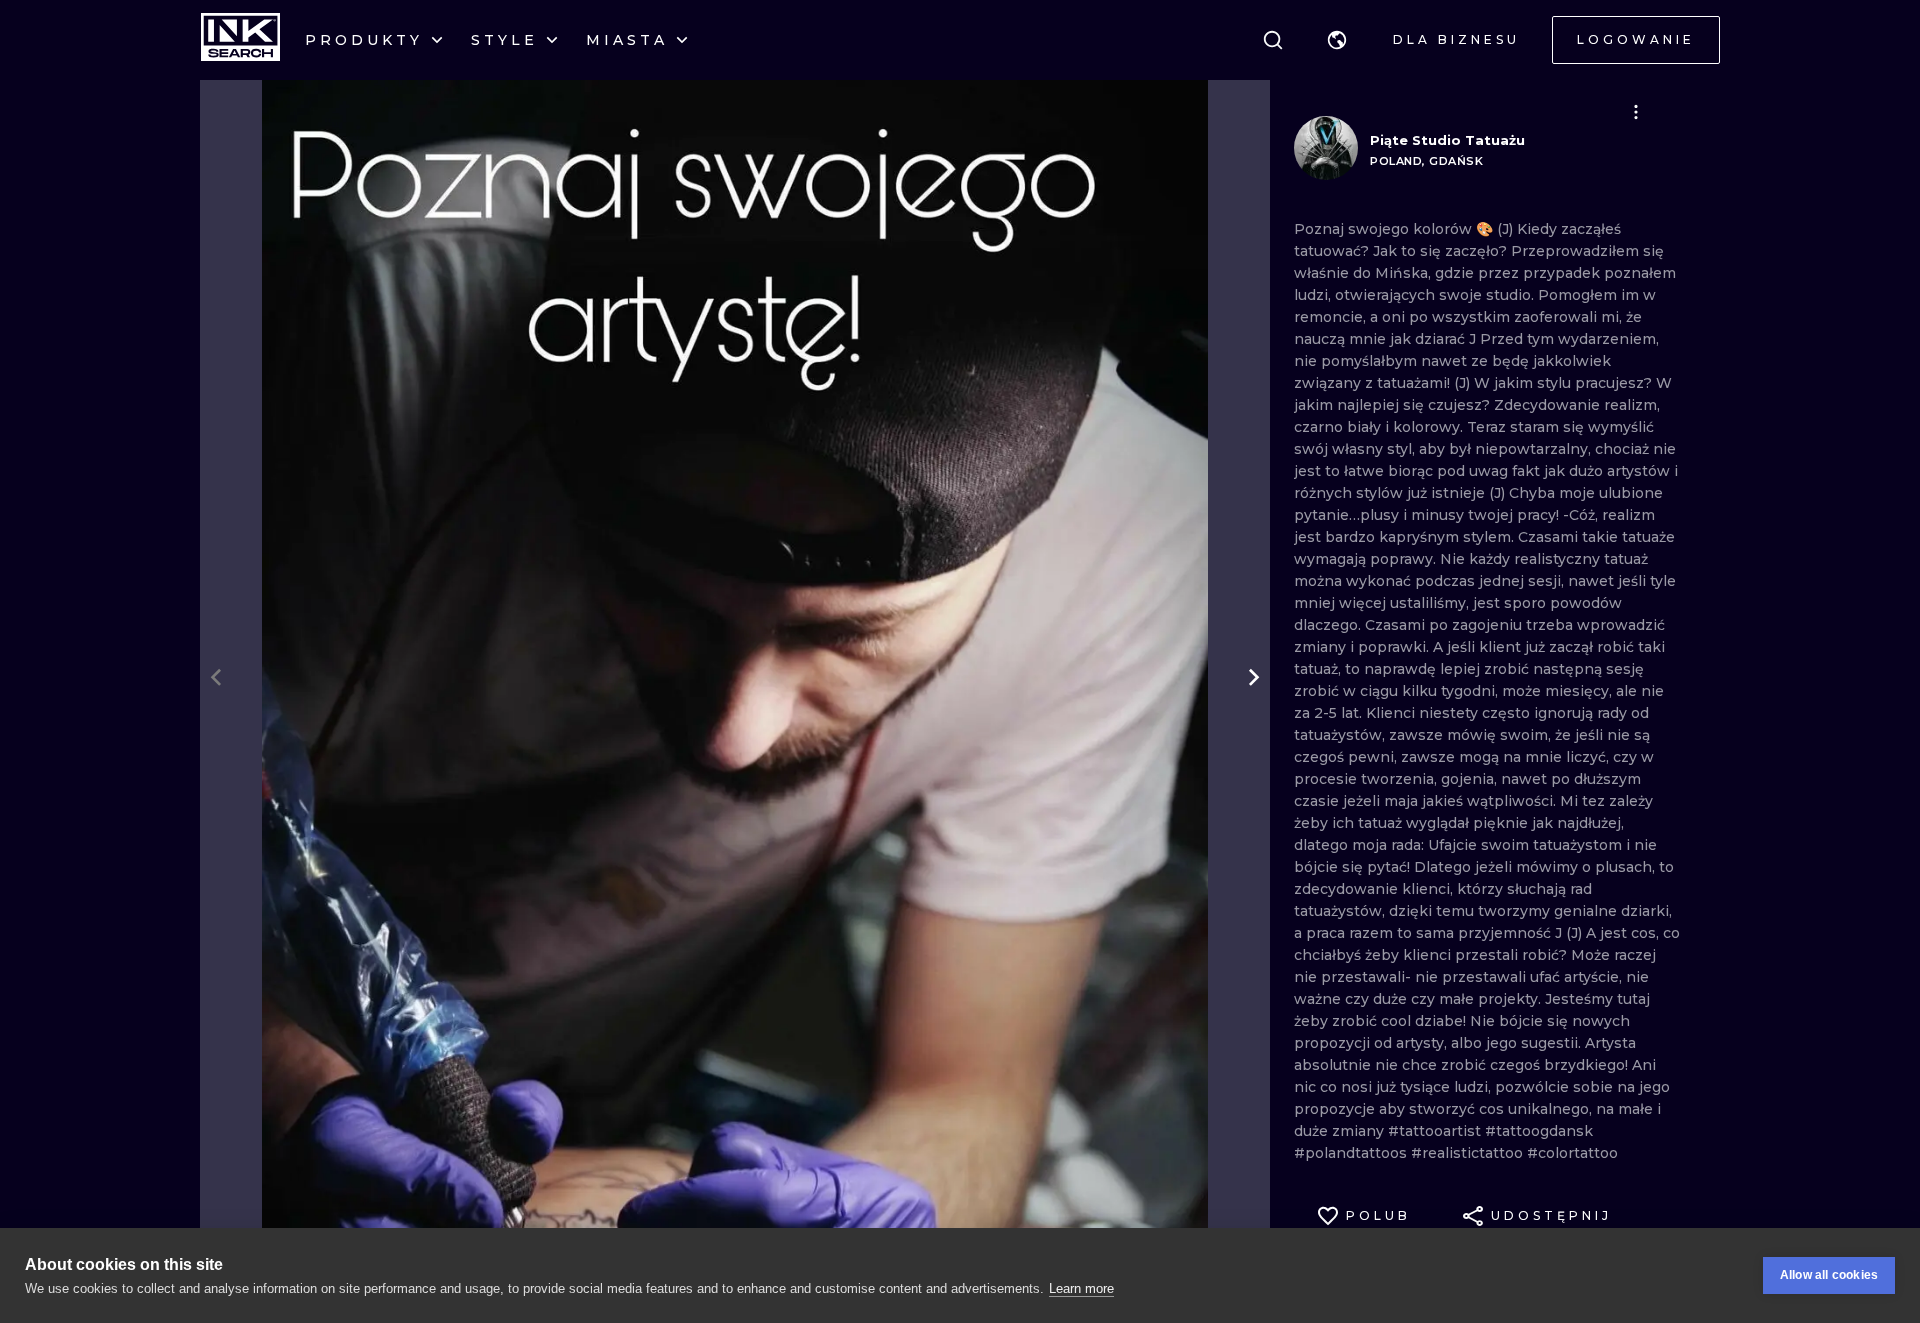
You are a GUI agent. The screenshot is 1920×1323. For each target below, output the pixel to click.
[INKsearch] (240, 40)
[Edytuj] (1636, 112)
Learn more (1081, 1288)
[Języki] (1337, 40)
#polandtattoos (1352, 1153)
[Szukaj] (1273, 40)
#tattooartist (1436, 1131)
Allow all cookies (1829, 1275)
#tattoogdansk (1539, 1131)
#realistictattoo (1469, 1153)
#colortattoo (1572, 1153)
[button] (1337, 40)
